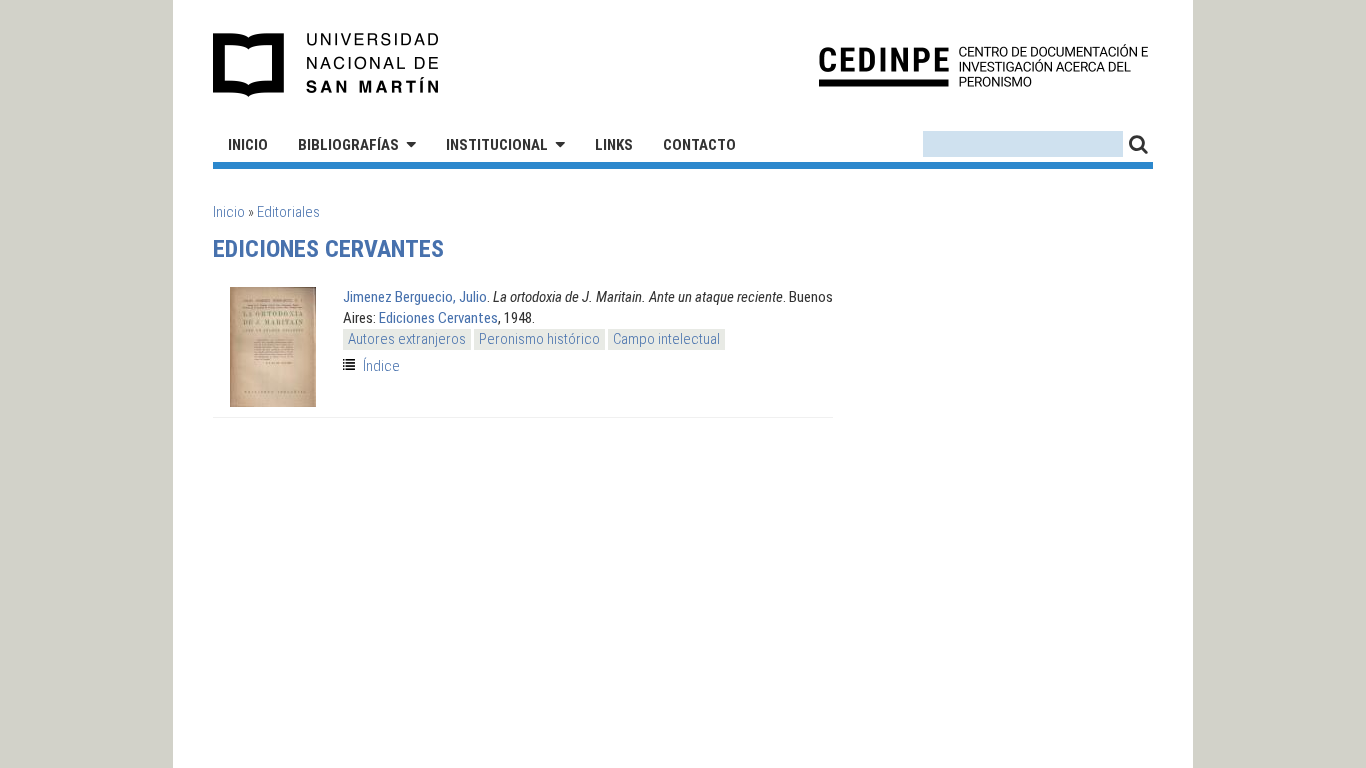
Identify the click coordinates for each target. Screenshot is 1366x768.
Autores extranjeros (407, 339)
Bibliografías (348, 145)
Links (614, 145)
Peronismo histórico (539, 339)
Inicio (248, 145)
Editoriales (288, 212)
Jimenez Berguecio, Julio (415, 297)
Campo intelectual (666, 339)
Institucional (497, 145)
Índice (381, 366)
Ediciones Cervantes (438, 318)
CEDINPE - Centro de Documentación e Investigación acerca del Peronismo (983, 65)
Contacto (699, 145)
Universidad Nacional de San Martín (326, 65)
